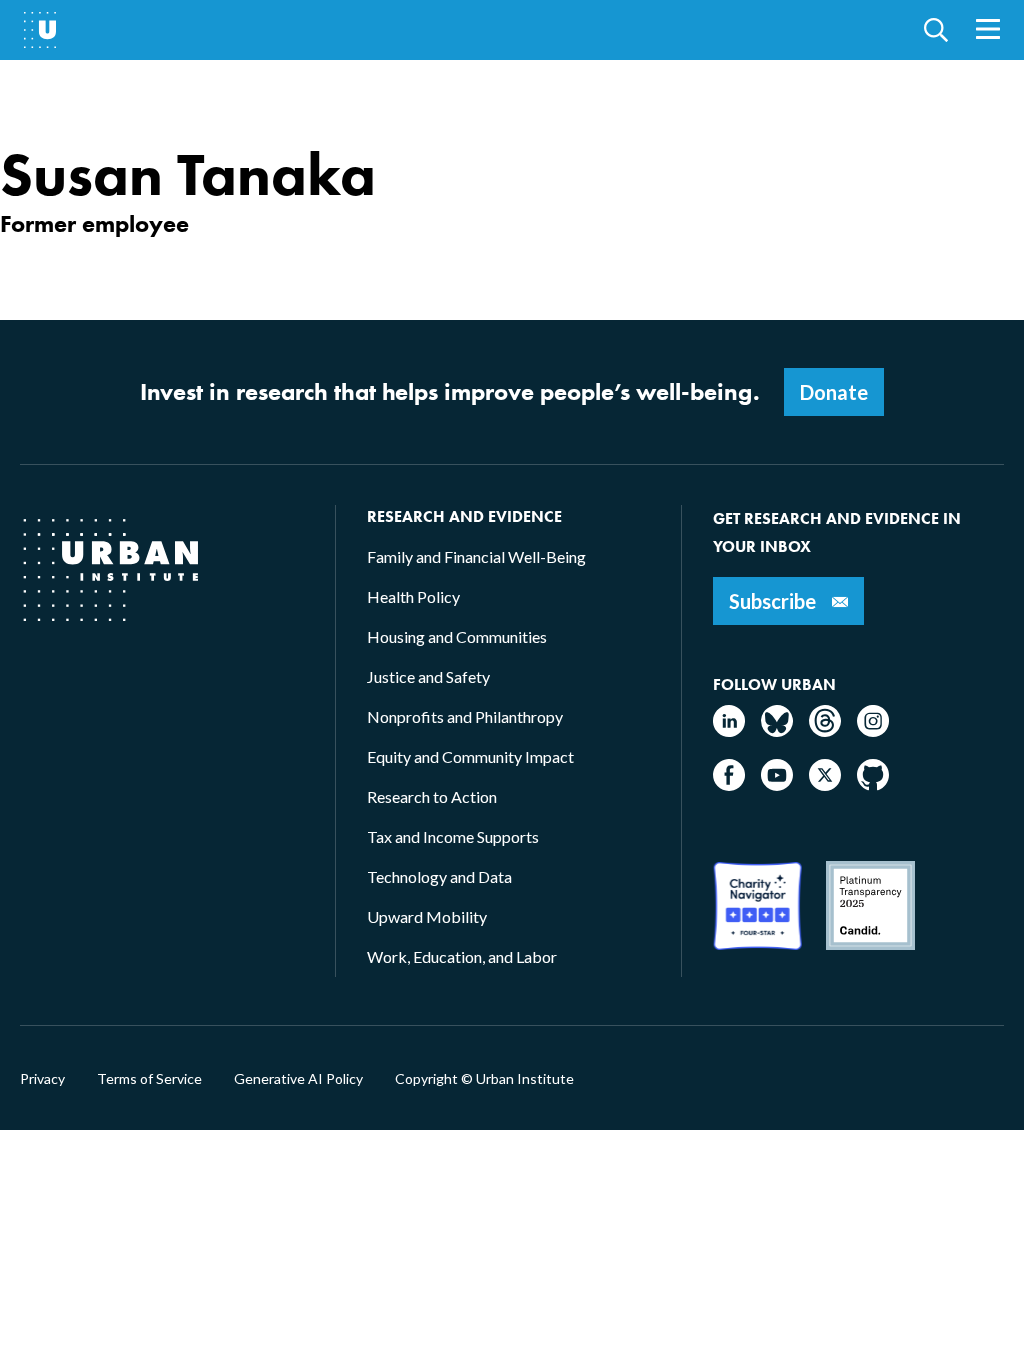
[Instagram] (873, 730)
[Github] (873, 784)
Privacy (42, 1079)
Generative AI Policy (298, 1079)
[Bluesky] (777, 730)
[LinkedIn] (729, 730)
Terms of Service (149, 1079)
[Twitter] (825, 784)
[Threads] (825, 730)
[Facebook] (729, 784)
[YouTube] (777, 784)
